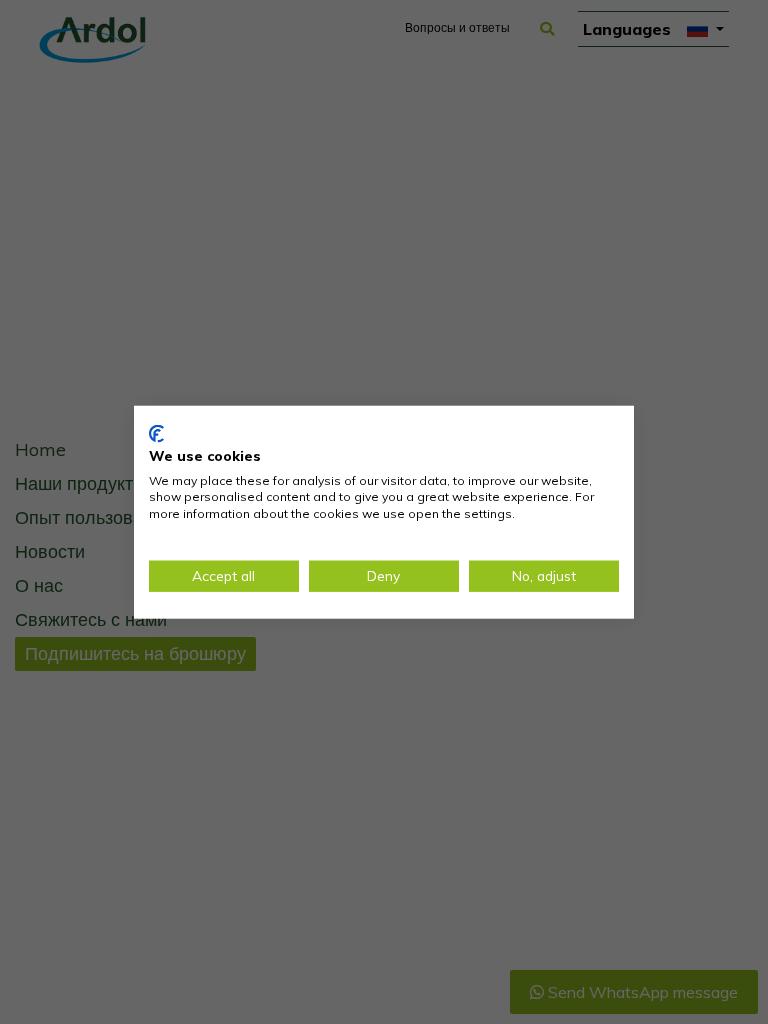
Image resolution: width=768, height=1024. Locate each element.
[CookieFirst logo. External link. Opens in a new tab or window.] (156, 434)
